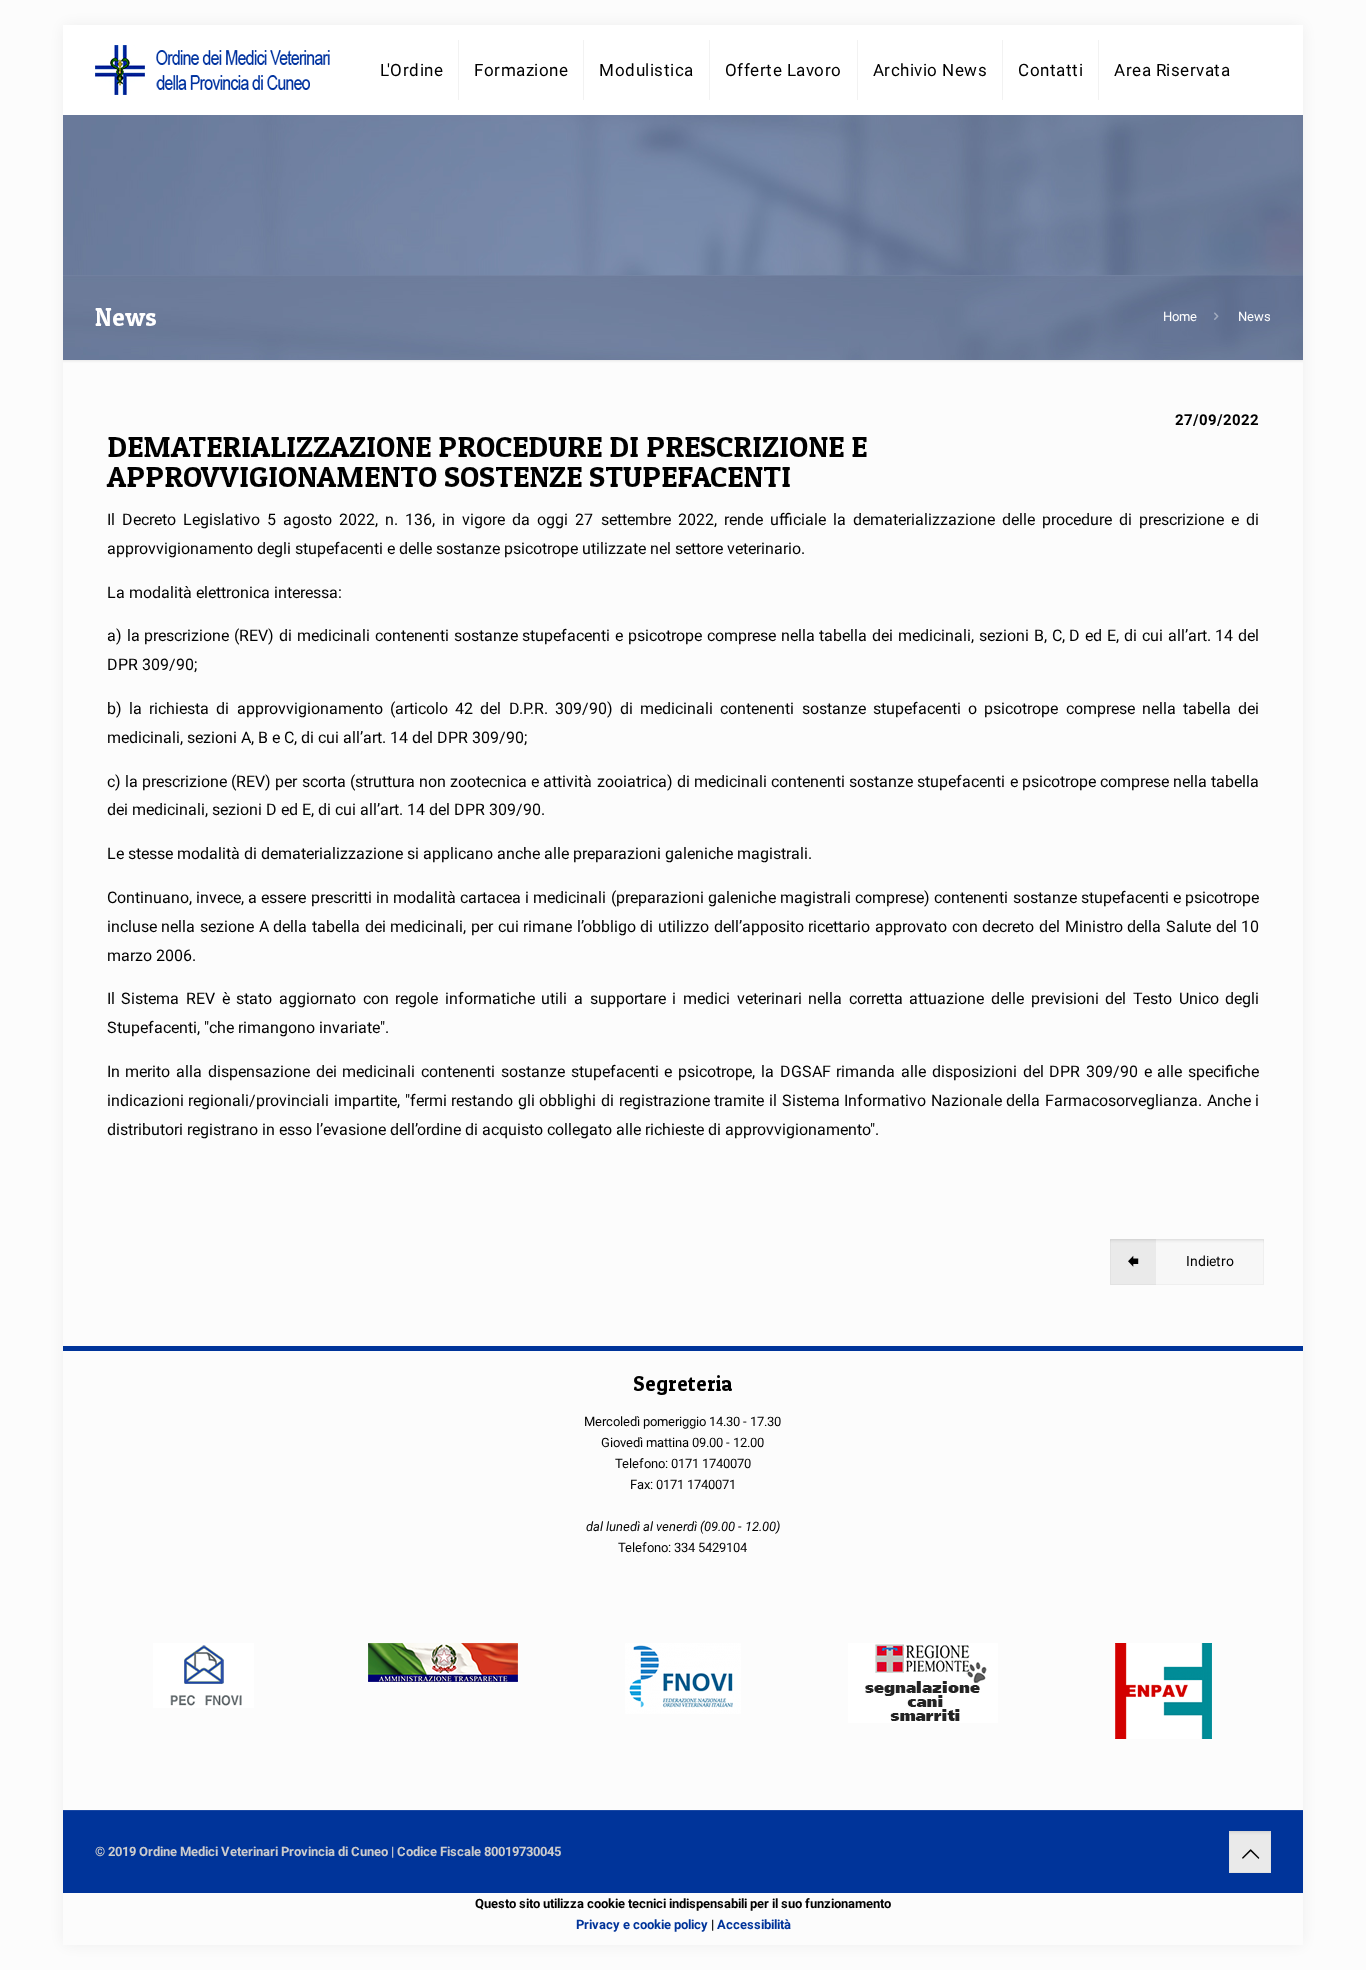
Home (1180, 316)
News (1254, 316)
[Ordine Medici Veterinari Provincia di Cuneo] (215, 70)
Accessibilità (754, 1924)
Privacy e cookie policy (642, 1924)
